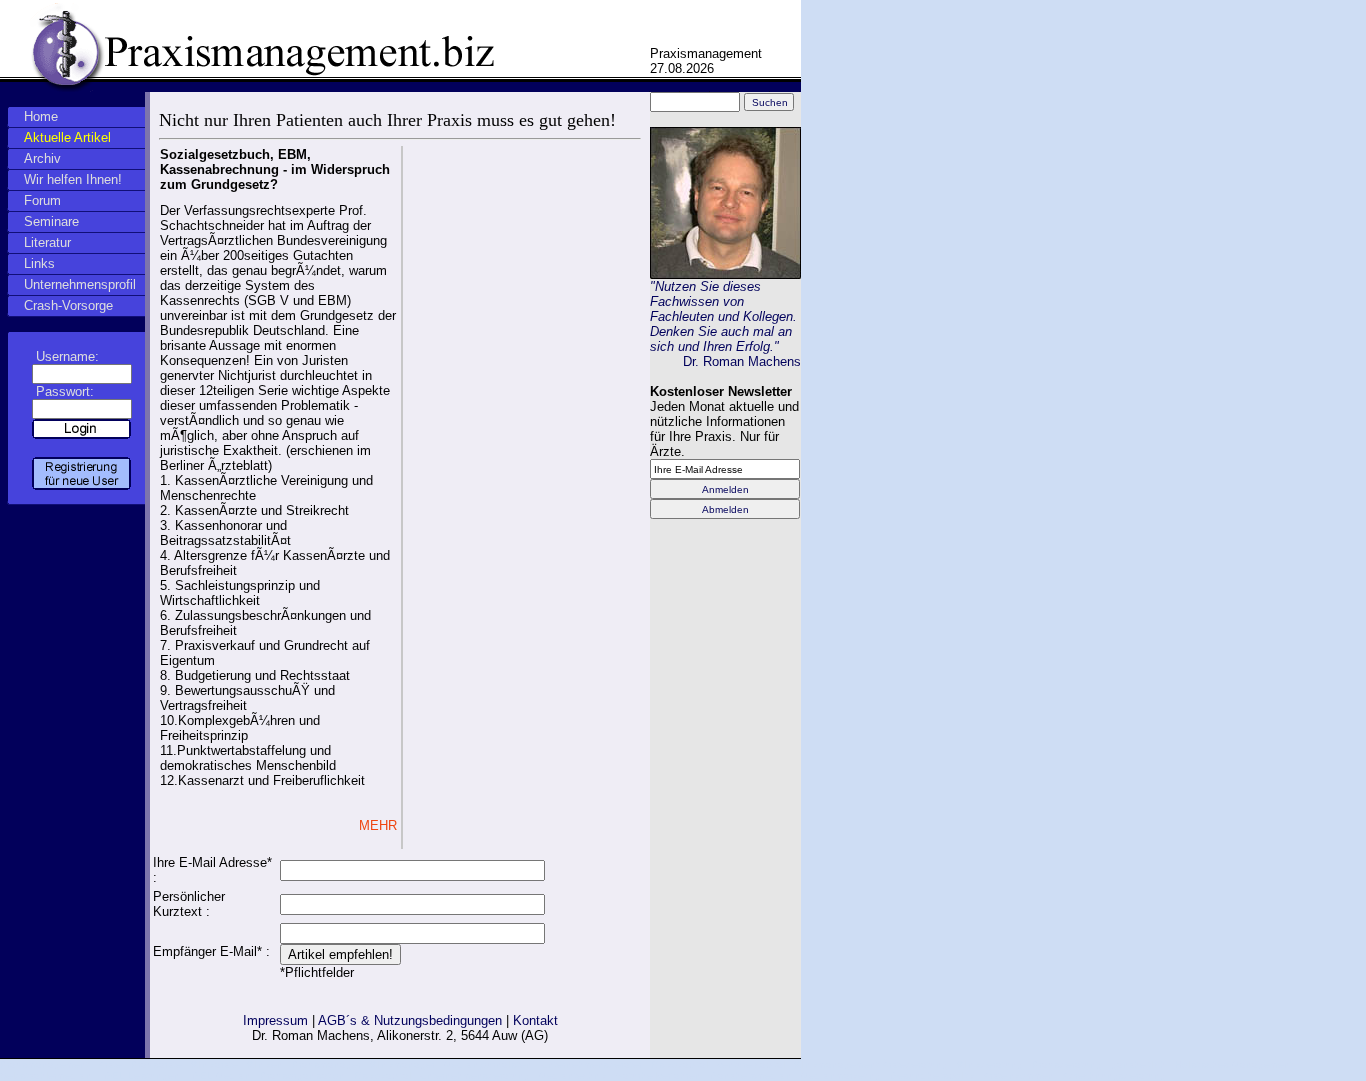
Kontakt (535, 1020)
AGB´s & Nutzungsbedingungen (410, 1020)
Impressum (275, 1020)
